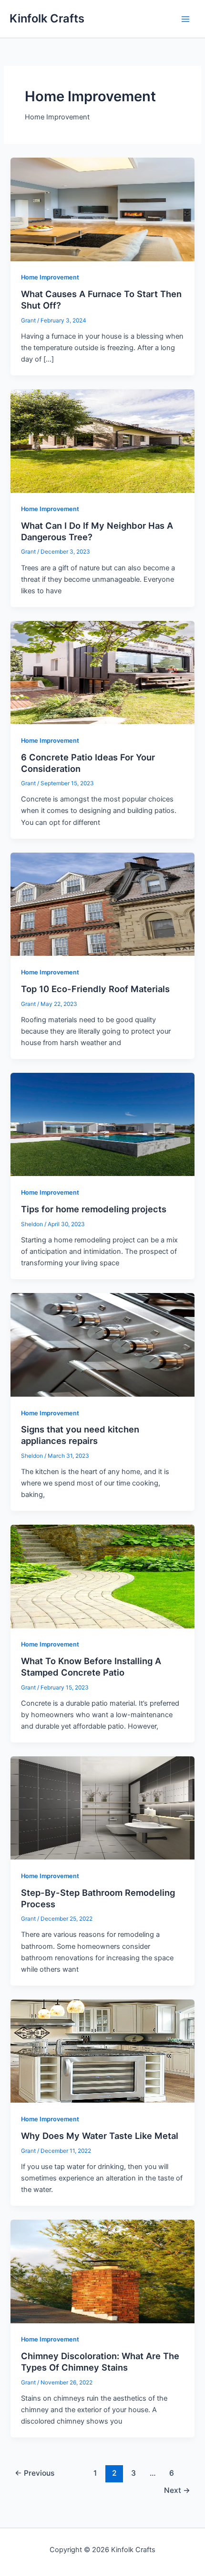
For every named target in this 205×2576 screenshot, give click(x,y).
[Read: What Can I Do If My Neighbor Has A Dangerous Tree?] (102, 440)
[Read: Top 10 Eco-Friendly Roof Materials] (102, 904)
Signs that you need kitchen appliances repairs (80, 1435)
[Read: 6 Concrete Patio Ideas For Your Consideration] (102, 672)
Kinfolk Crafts (47, 18)
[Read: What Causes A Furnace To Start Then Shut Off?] (102, 209)
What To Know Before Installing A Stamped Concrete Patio (91, 1667)
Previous (35, 2473)
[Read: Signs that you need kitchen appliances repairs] (102, 1344)
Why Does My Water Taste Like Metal (100, 2136)
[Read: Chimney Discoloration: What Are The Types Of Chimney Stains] (102, 2271)
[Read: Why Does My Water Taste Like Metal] (102, 2051)
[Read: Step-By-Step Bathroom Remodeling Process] (102, 1807)
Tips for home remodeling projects (94, 1209)
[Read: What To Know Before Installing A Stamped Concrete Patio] (102, 1576)
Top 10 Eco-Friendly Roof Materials (95, 989)
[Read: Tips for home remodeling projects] (102, 1124)
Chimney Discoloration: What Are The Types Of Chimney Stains (100, 2362)
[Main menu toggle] (185, 19)
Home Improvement (50, 277)
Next (177, 2490)
